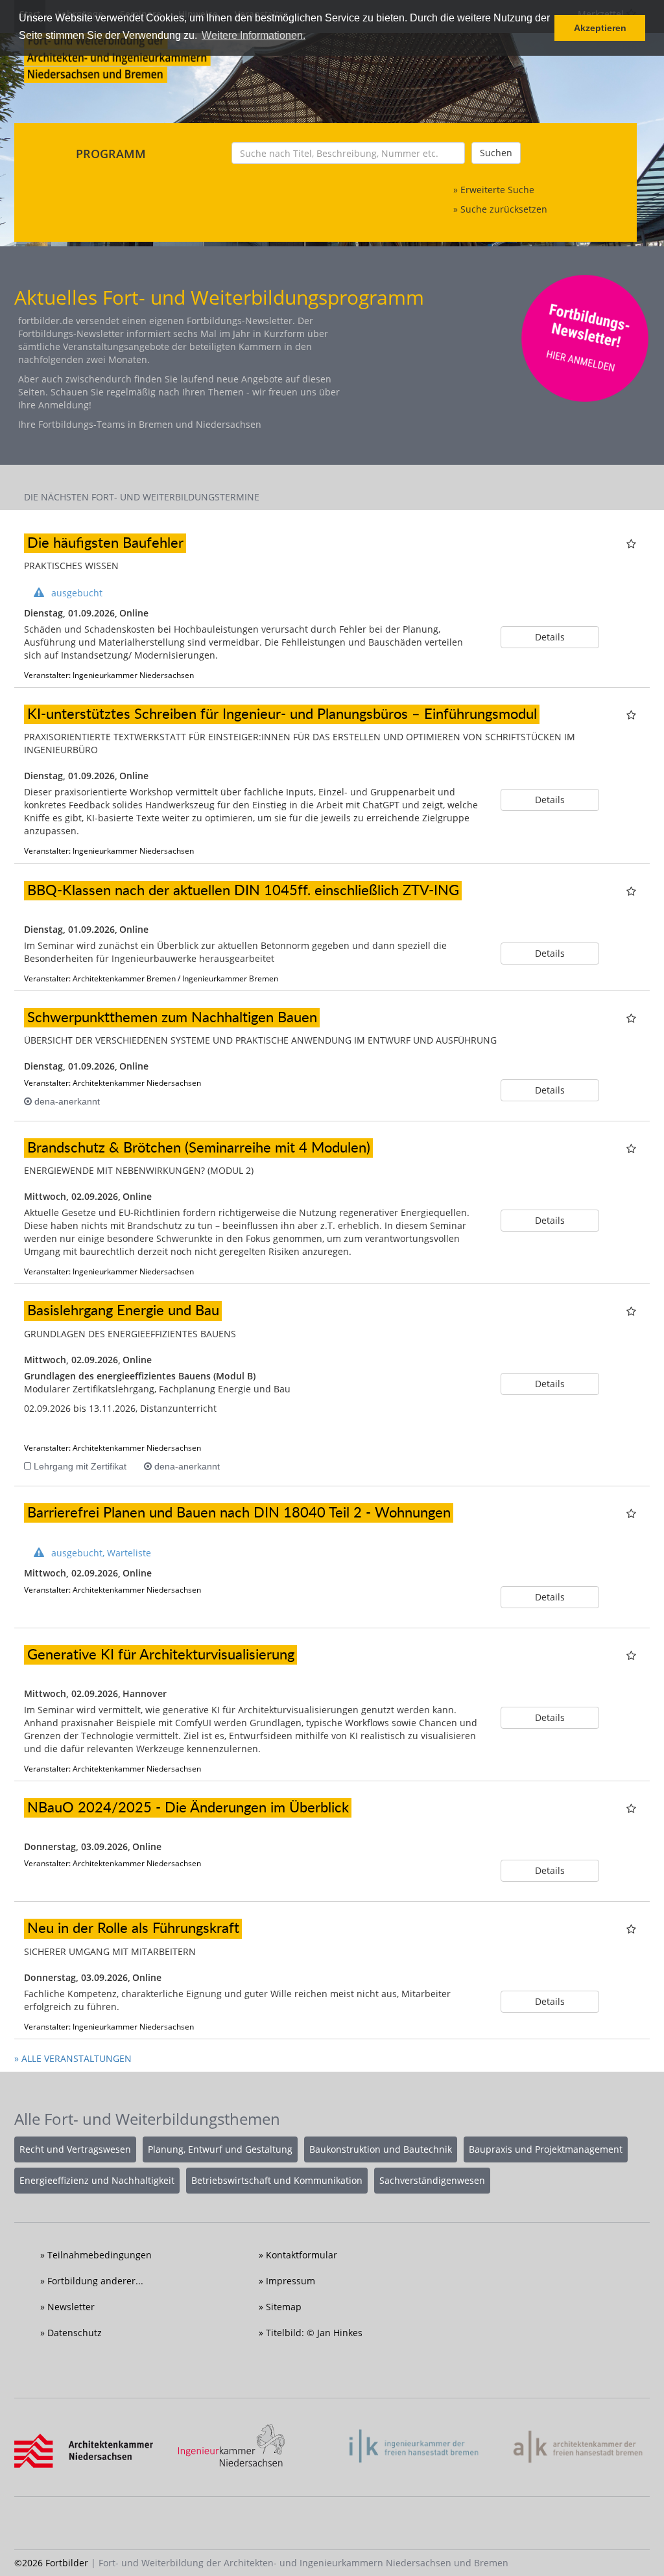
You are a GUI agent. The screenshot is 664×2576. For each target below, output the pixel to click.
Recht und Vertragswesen (75, 2149)
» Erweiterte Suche (494, 190)
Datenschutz (75, 2333)
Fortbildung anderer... (95, 2281)
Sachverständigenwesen (432, 2180)
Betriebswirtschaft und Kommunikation (277, 2180)
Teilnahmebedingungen (100, 2255)
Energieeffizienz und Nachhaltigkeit (97, 2180)
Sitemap (284, 2307)
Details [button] (550, 637)
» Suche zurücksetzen (500, 209)
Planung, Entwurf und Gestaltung (220, 2149)
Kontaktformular (302, 2255)
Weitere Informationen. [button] (254, 35)
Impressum (290, 2281)
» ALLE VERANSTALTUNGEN (73, 2058)
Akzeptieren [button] (600, 28)
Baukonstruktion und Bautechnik (381, 2149)
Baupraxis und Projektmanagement (546, 2149)
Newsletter (71, 2307)
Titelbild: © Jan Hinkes (314, 2333)
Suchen (496, 153)
